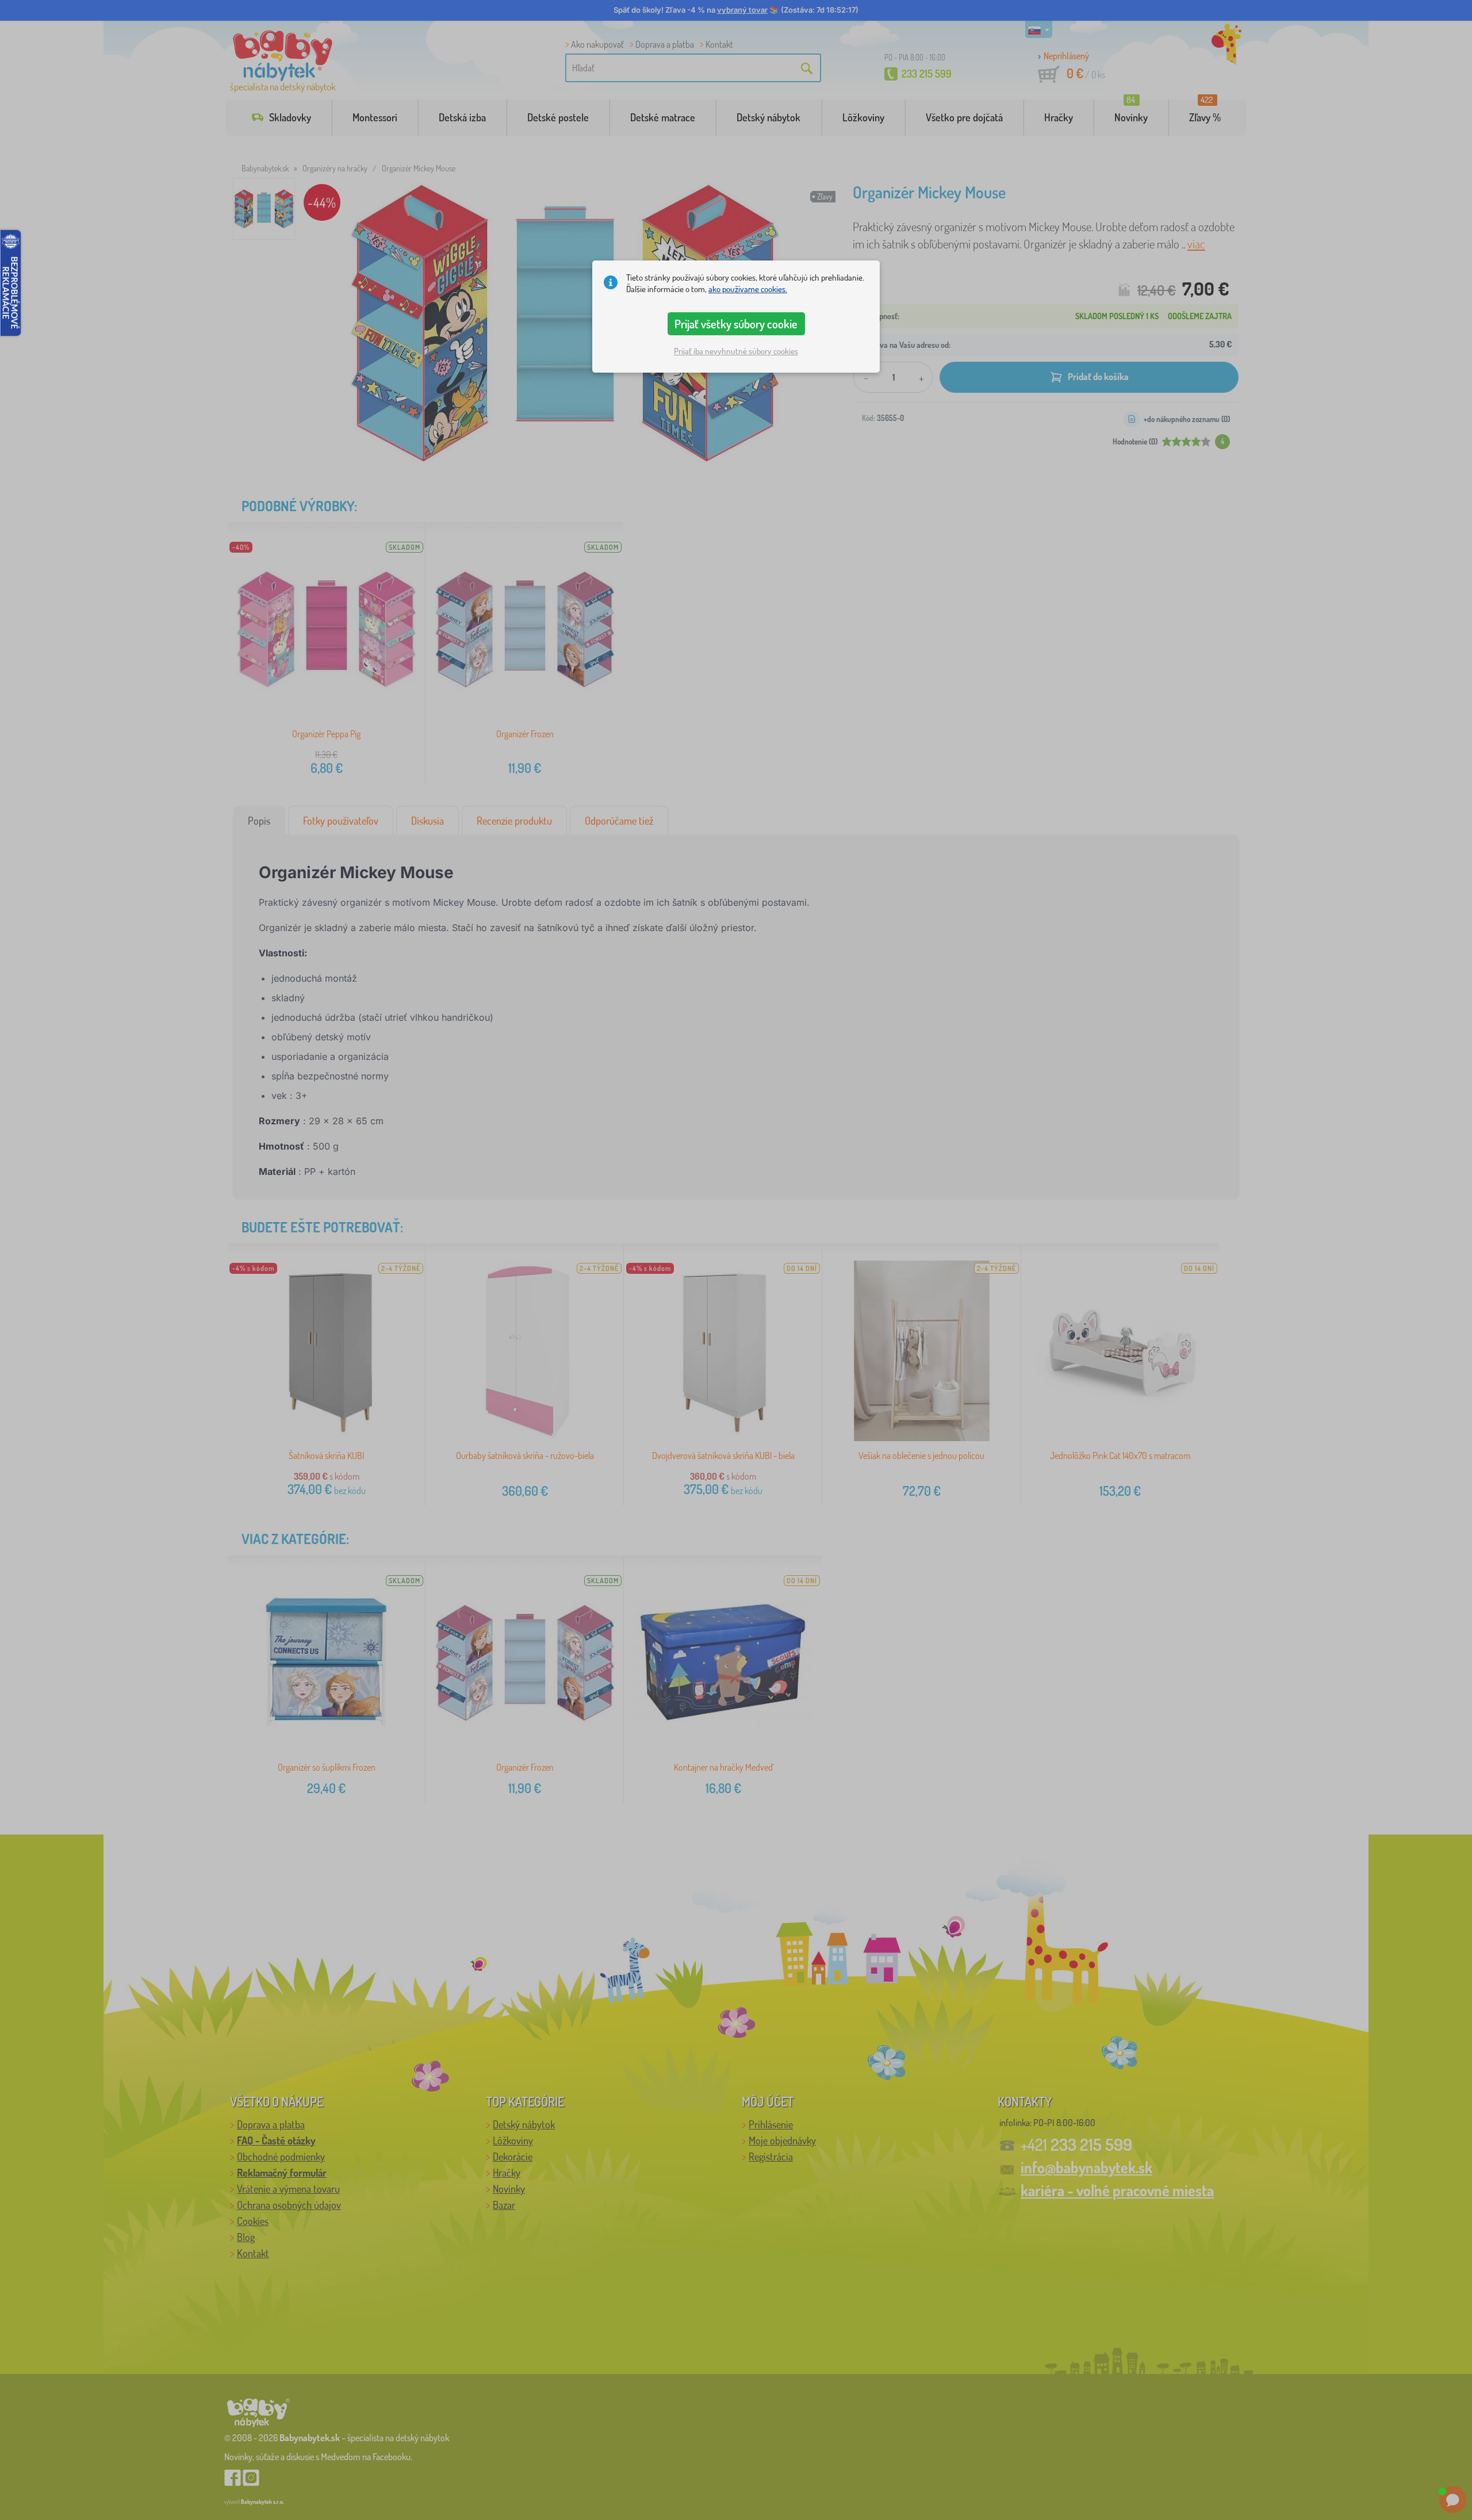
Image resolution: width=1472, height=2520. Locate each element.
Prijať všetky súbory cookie (736, 324)
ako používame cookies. (748, 289)
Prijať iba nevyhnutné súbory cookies (736, 351)
